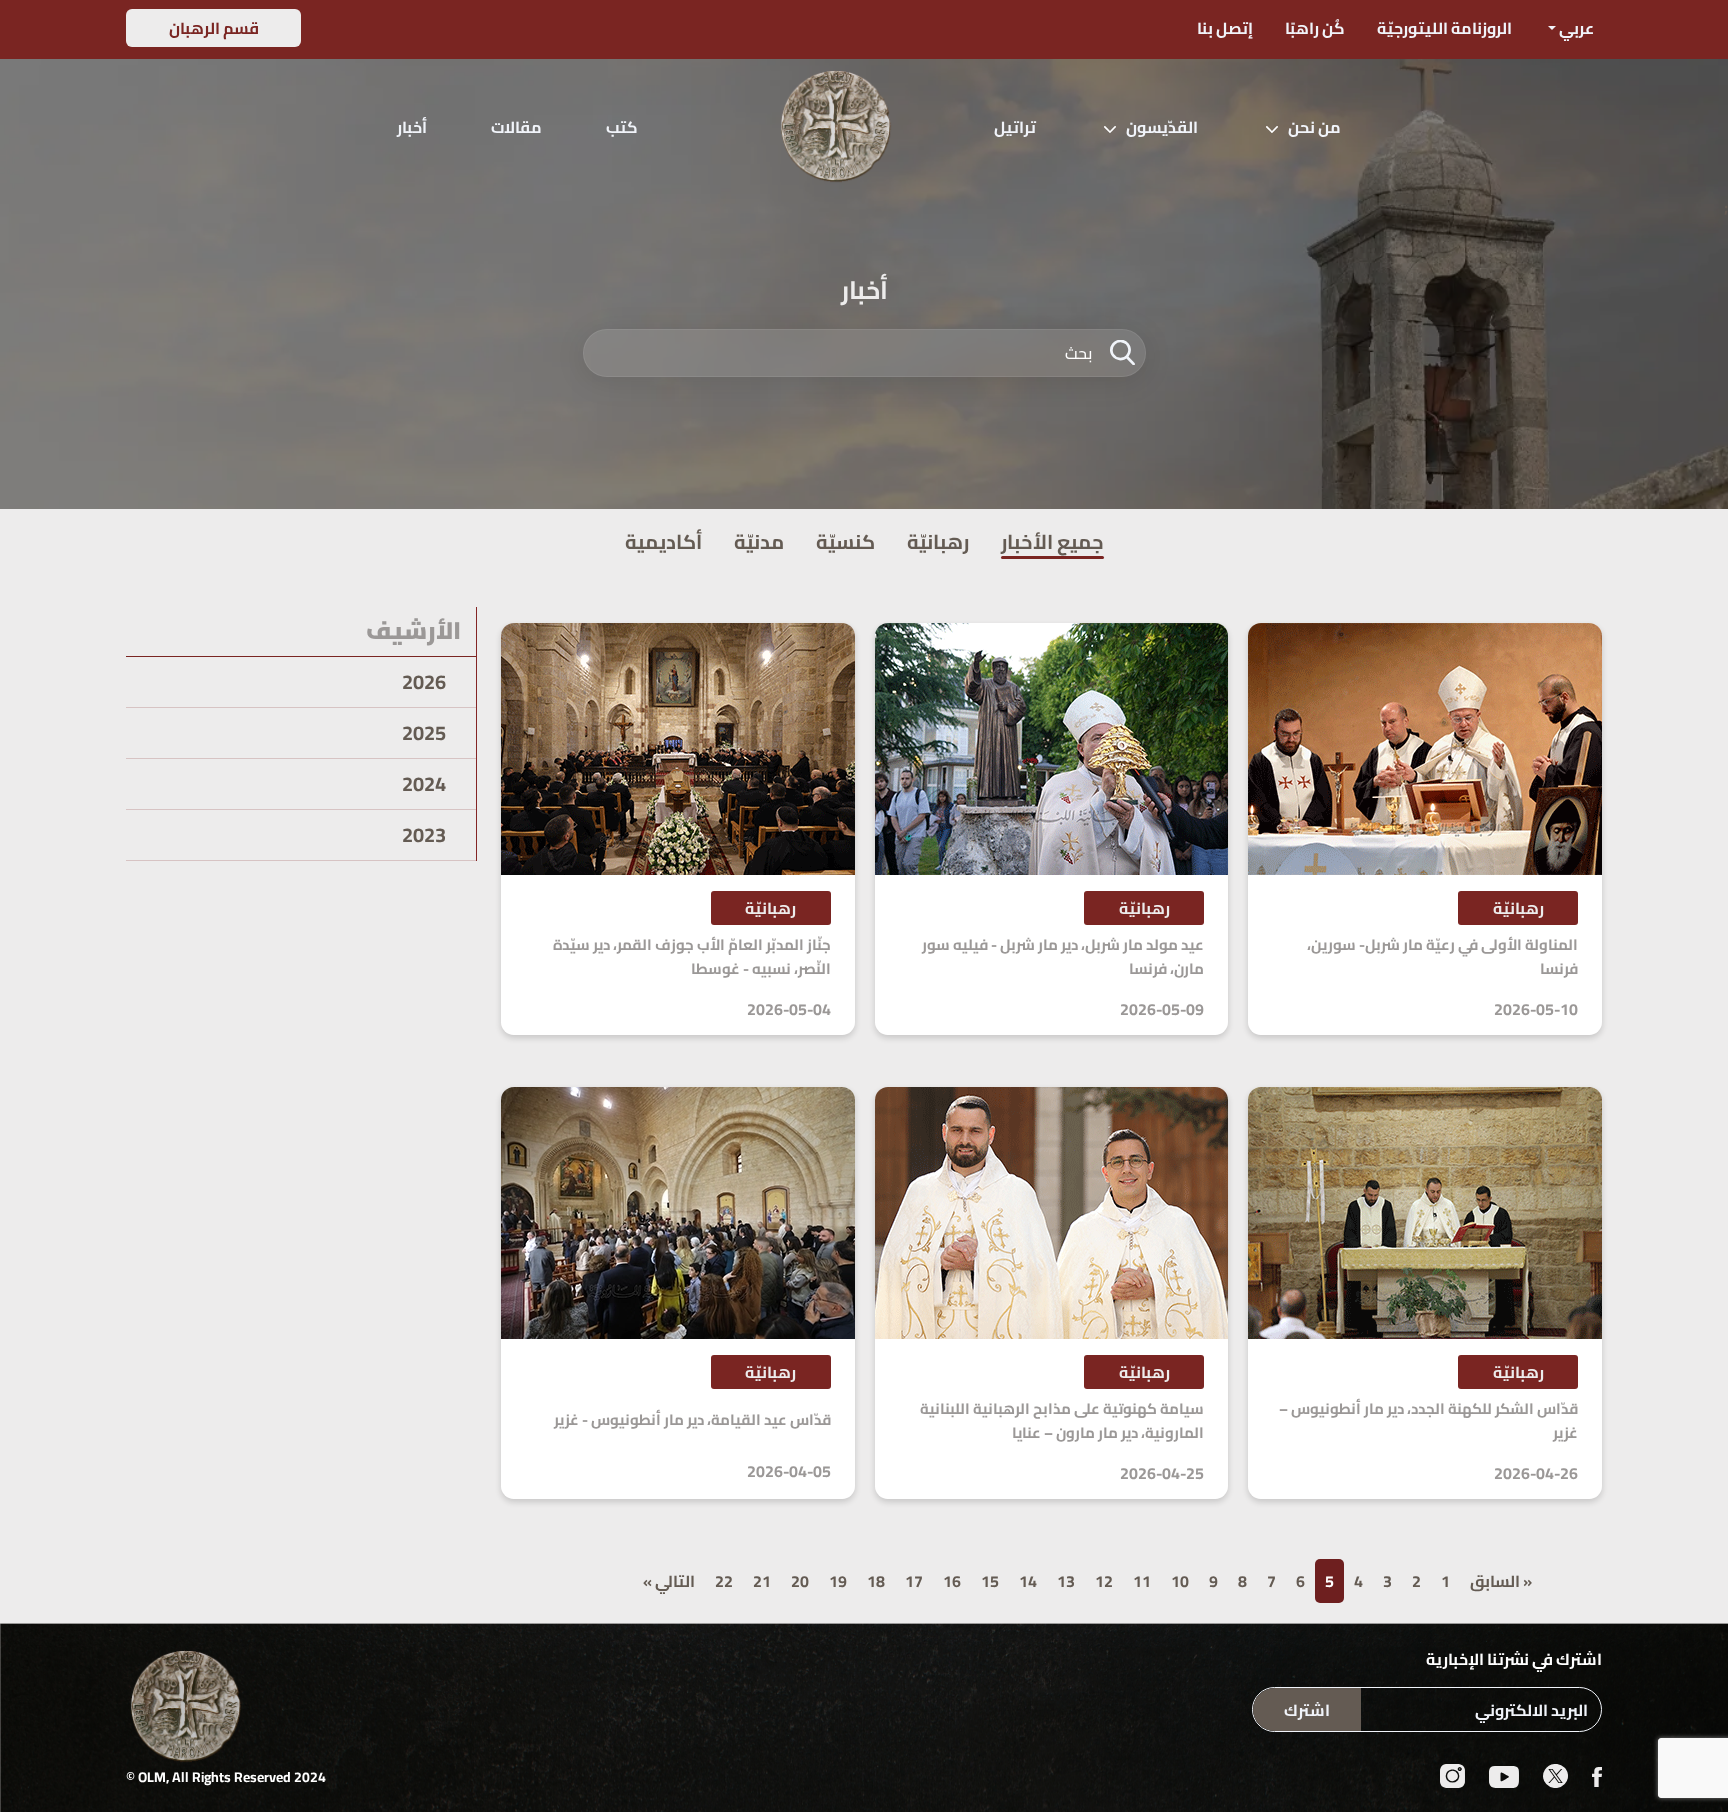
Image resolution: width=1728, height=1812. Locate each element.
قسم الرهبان (214, 28)
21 (762, 1581)
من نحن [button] (1314, 127)
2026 (424, 682)
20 (800, 1581)
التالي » (669, 1581)
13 (1066, 1581)
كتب (622, 127)
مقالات (516, 127)
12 (1104, 1581)
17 (914, 1581)
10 (1180, 1581)
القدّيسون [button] (1162, 127)
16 (952, 1581)
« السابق (1501, 1581)
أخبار (412, 127)
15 (990, 1581)
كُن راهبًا (1315, 28)
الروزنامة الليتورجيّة (1444, 28)
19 (838, 1581)
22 (724, 1581)
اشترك (1307, 1710)
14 (1028, 1581)
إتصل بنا (1225, 28)
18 (876, 1581)
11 (1142, 1581)
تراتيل (1015, 127)
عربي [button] (1575, 28)
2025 (424, 733)
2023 (424, 835)
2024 (424, 784)
